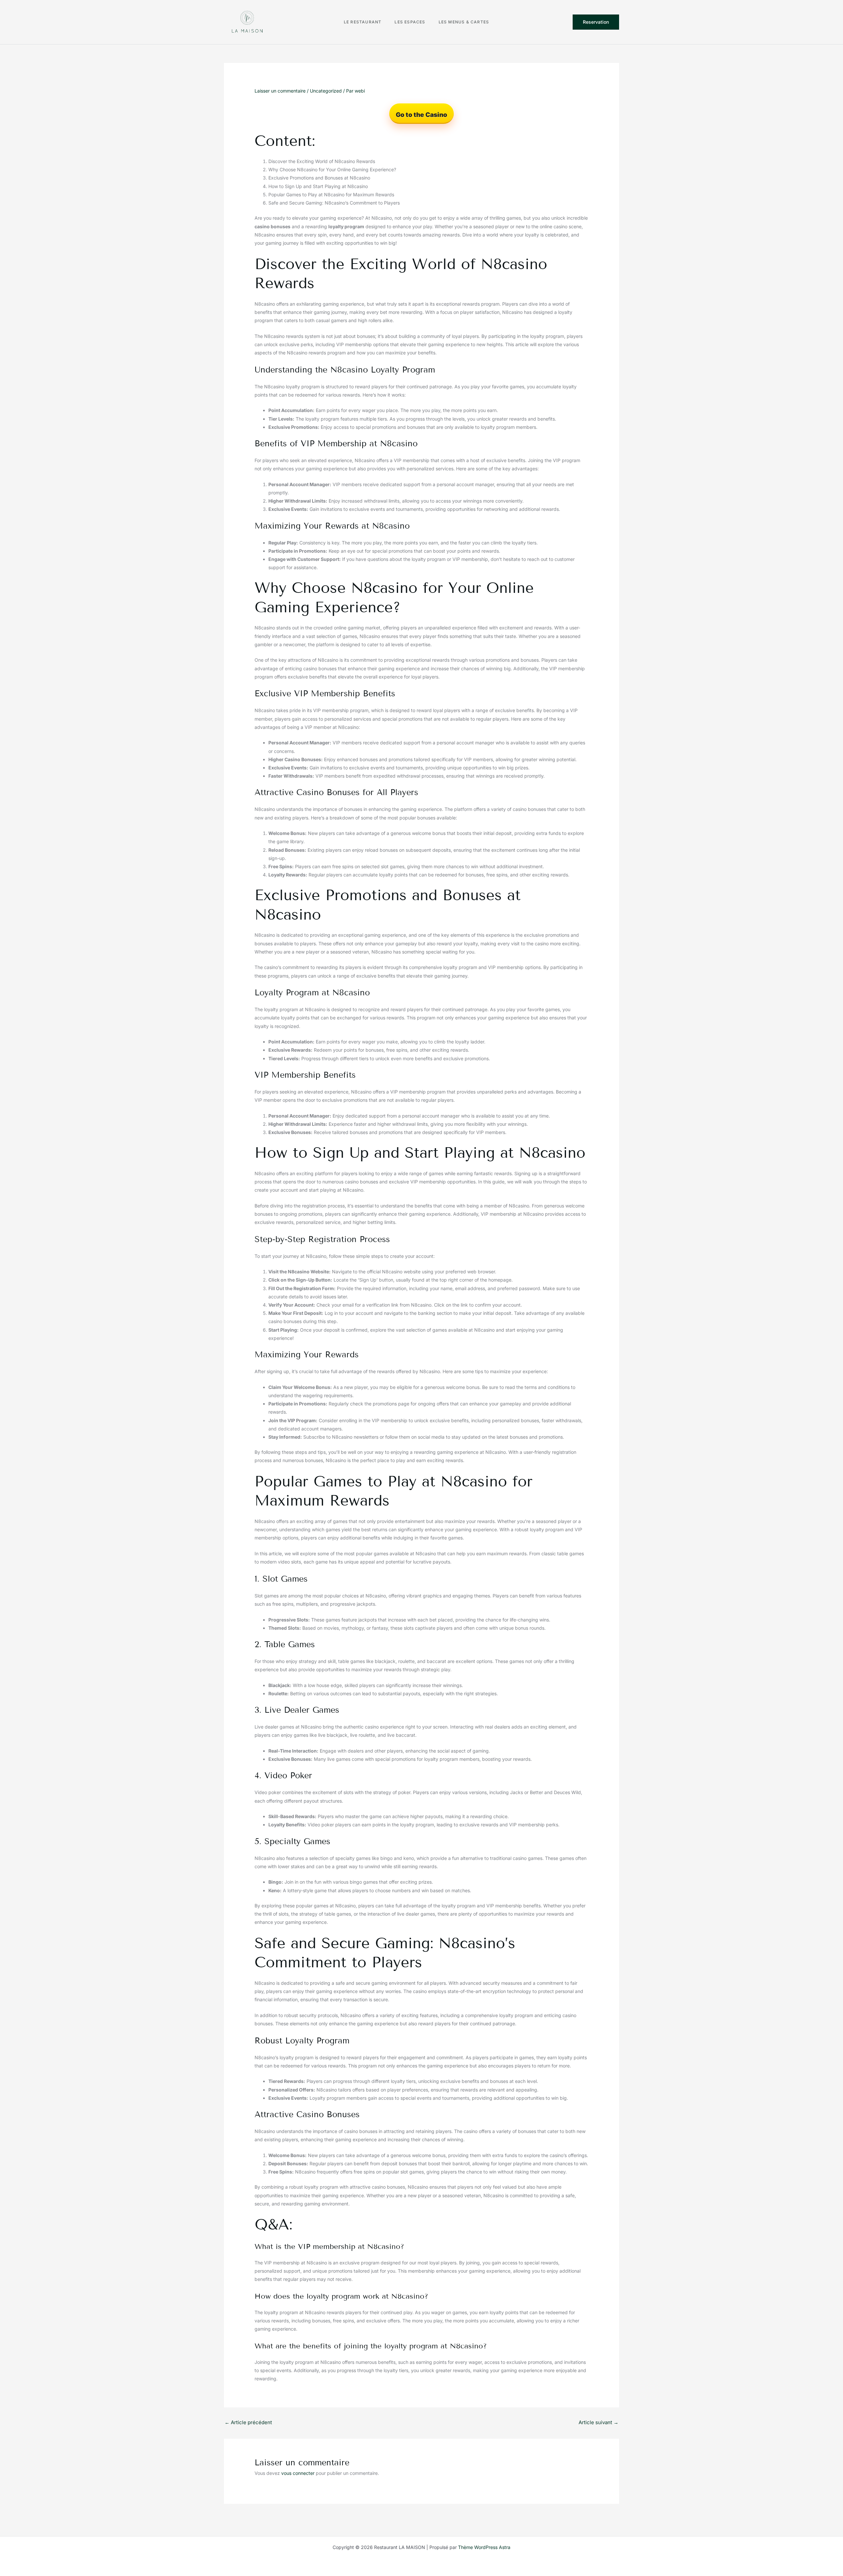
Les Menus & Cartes (464, 22)
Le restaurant (363, 22)
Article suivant (598, 2422)
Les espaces (410, 22)
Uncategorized (326, 91)
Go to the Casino (421, 115)
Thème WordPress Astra (484, 2547)
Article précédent (248, 2422)
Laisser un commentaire (280, 91)
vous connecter (298, 2473)
